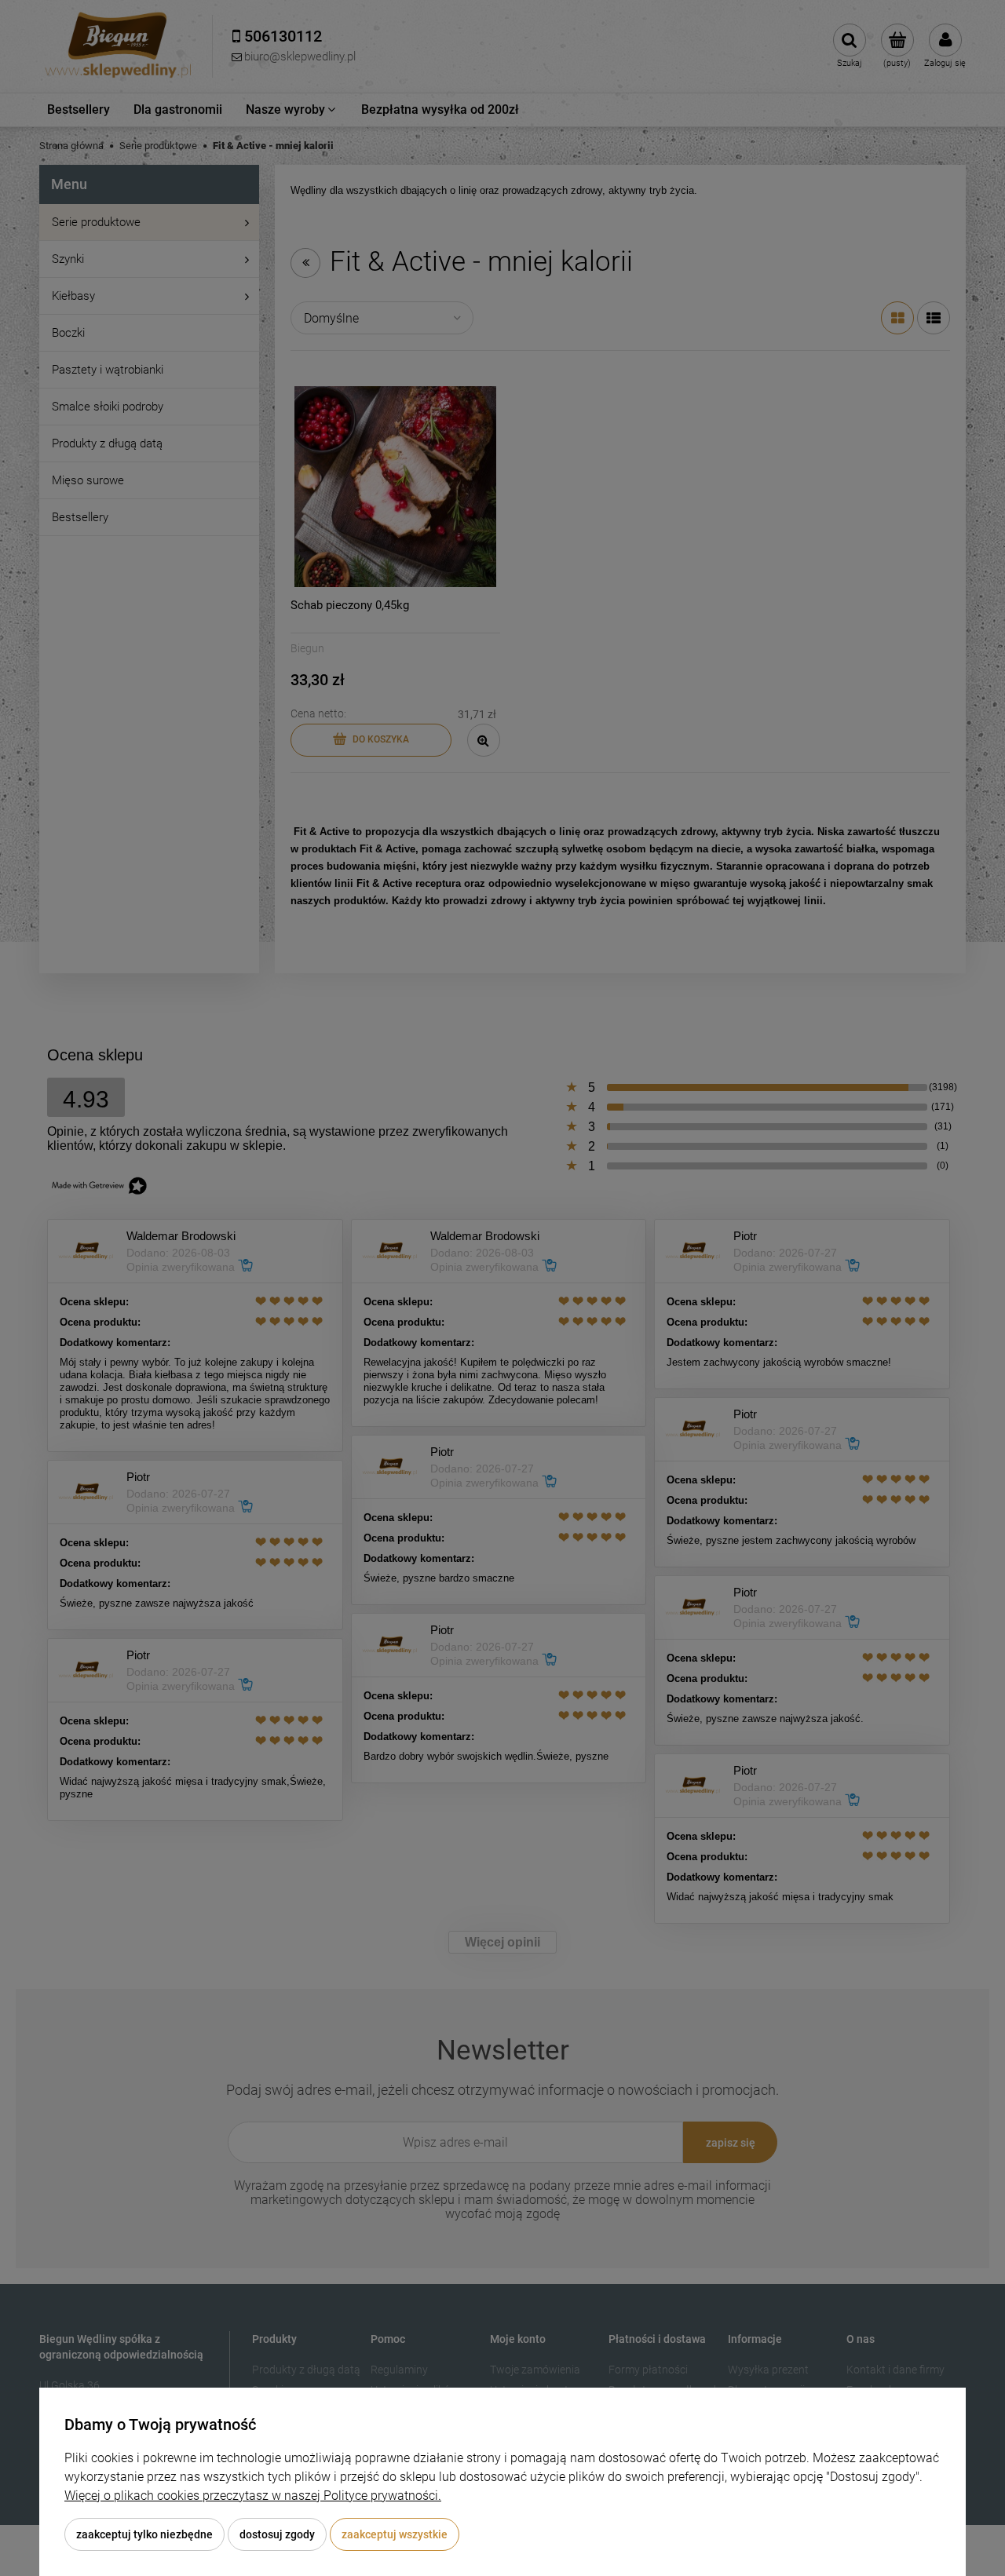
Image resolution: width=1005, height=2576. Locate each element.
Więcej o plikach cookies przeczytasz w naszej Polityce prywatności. (253, 2496)
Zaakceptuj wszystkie (395, 2534)
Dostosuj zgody (277, 2534)
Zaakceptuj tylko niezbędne (144, 2534)
